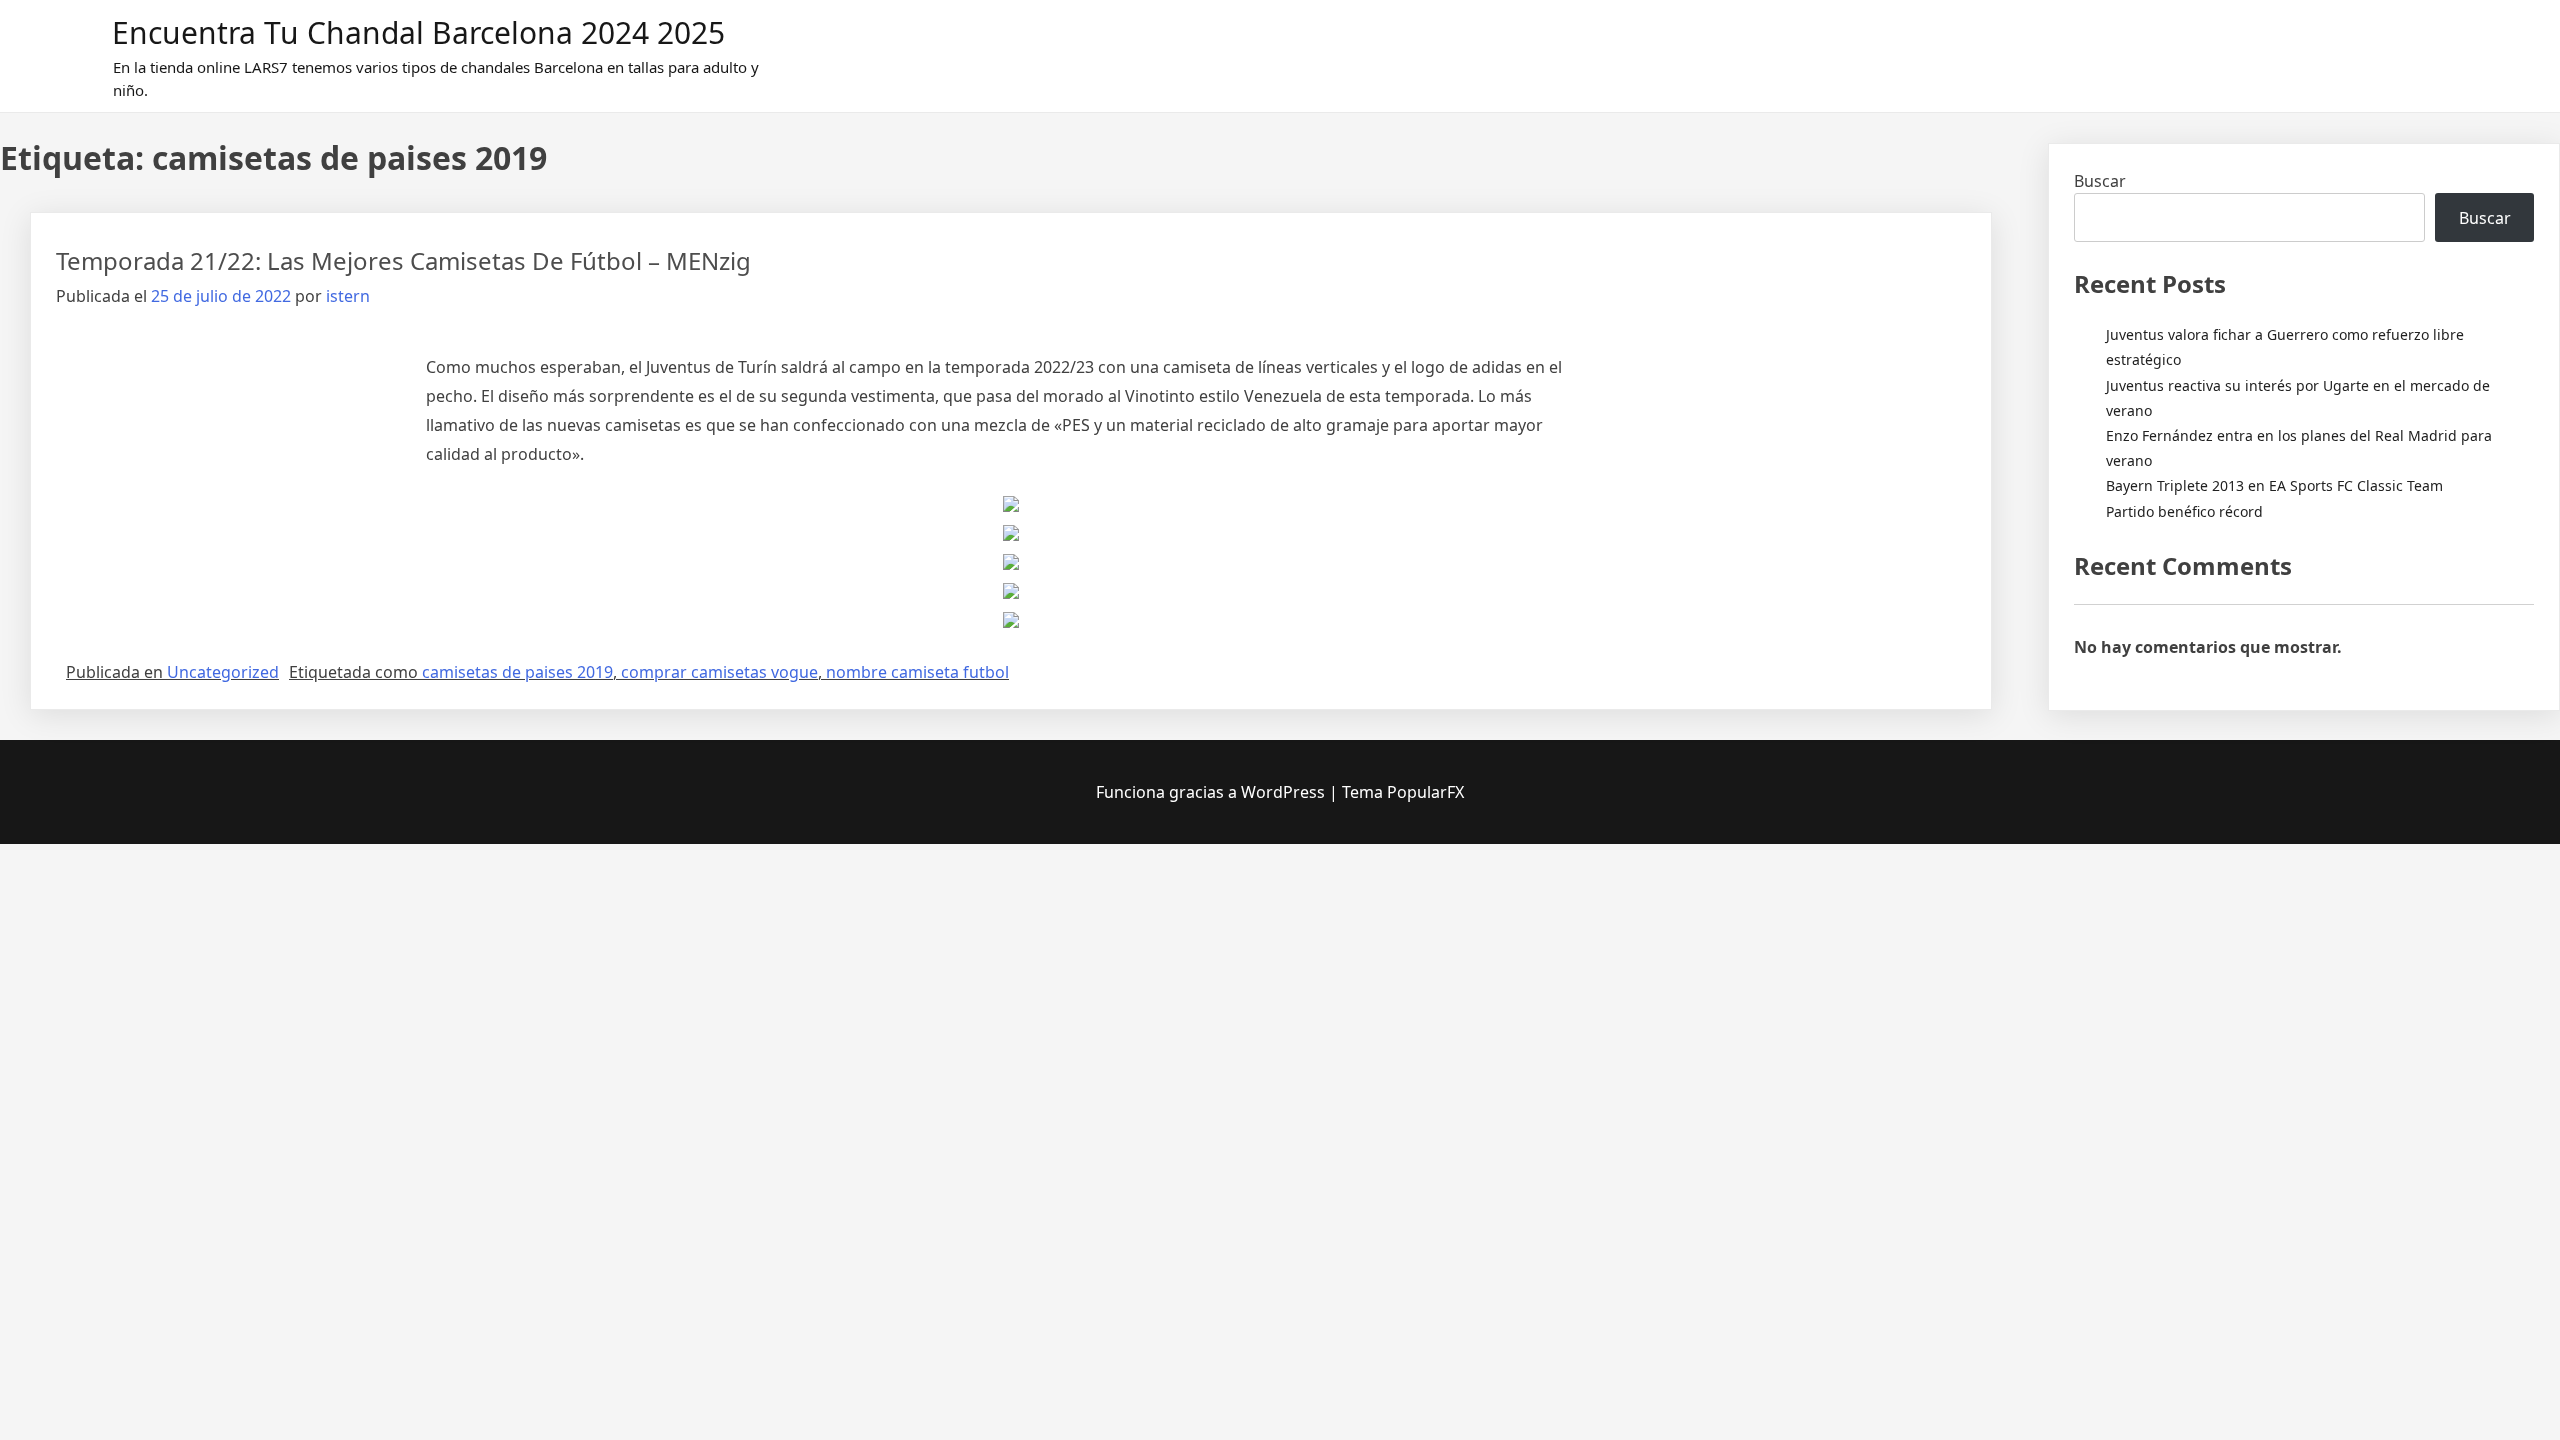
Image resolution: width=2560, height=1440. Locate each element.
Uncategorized (223, 672)
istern (348, 296)
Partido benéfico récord (2184, 511)
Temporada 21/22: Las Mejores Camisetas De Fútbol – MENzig (403, 260)
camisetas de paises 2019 (517, 672)
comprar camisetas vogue (719, 672)
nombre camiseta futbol (917, 672)
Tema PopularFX (1403, 792)
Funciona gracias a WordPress (1212, 792)
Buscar (2100, 181)
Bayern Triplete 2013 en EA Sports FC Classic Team (2274, 485)
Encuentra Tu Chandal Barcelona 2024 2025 (418, 32)
